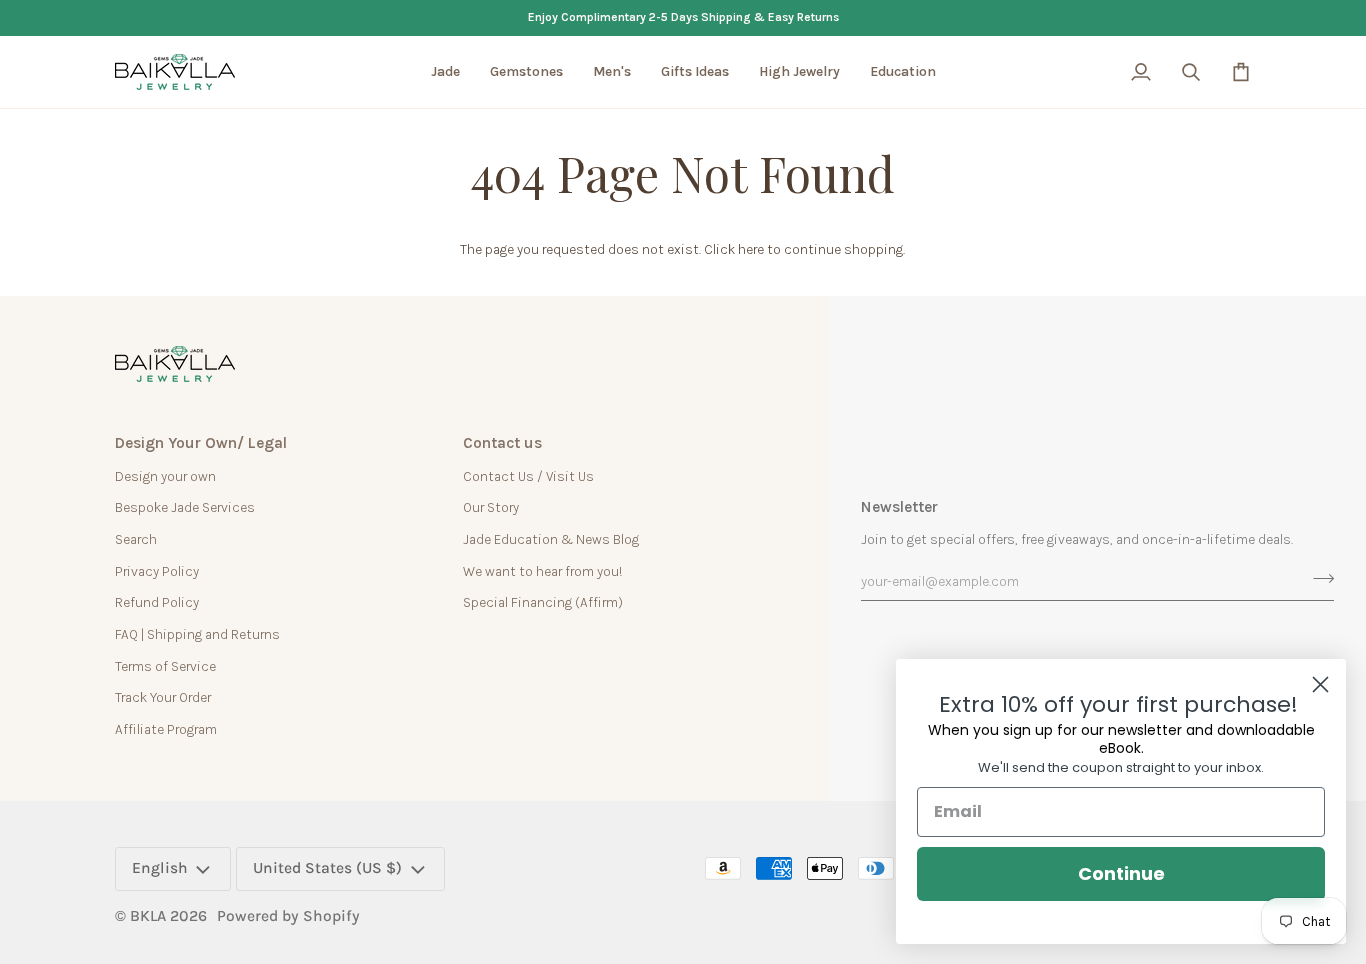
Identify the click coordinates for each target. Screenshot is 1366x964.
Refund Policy (157, 602)
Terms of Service (165, 666)
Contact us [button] (502, 443)
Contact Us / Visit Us (528, 476)
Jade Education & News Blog (551, 539)
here (751, 249)
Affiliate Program (166, 729)
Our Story (491, 507)
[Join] (1317, 578)
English (160, 868)
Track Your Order (163, 697)
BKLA (148, 916)
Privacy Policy (157, 571)
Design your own (165, 476)
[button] (445, 72)
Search (136, 539)
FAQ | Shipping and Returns (197, 634)
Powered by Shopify (288, 916)
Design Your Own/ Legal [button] (201, 443)
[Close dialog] (1320, 684)
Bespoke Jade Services (185, 507)
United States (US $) (327, 868)
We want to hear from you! (542, 571)
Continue (1121, 873)
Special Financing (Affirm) (543, 602)
